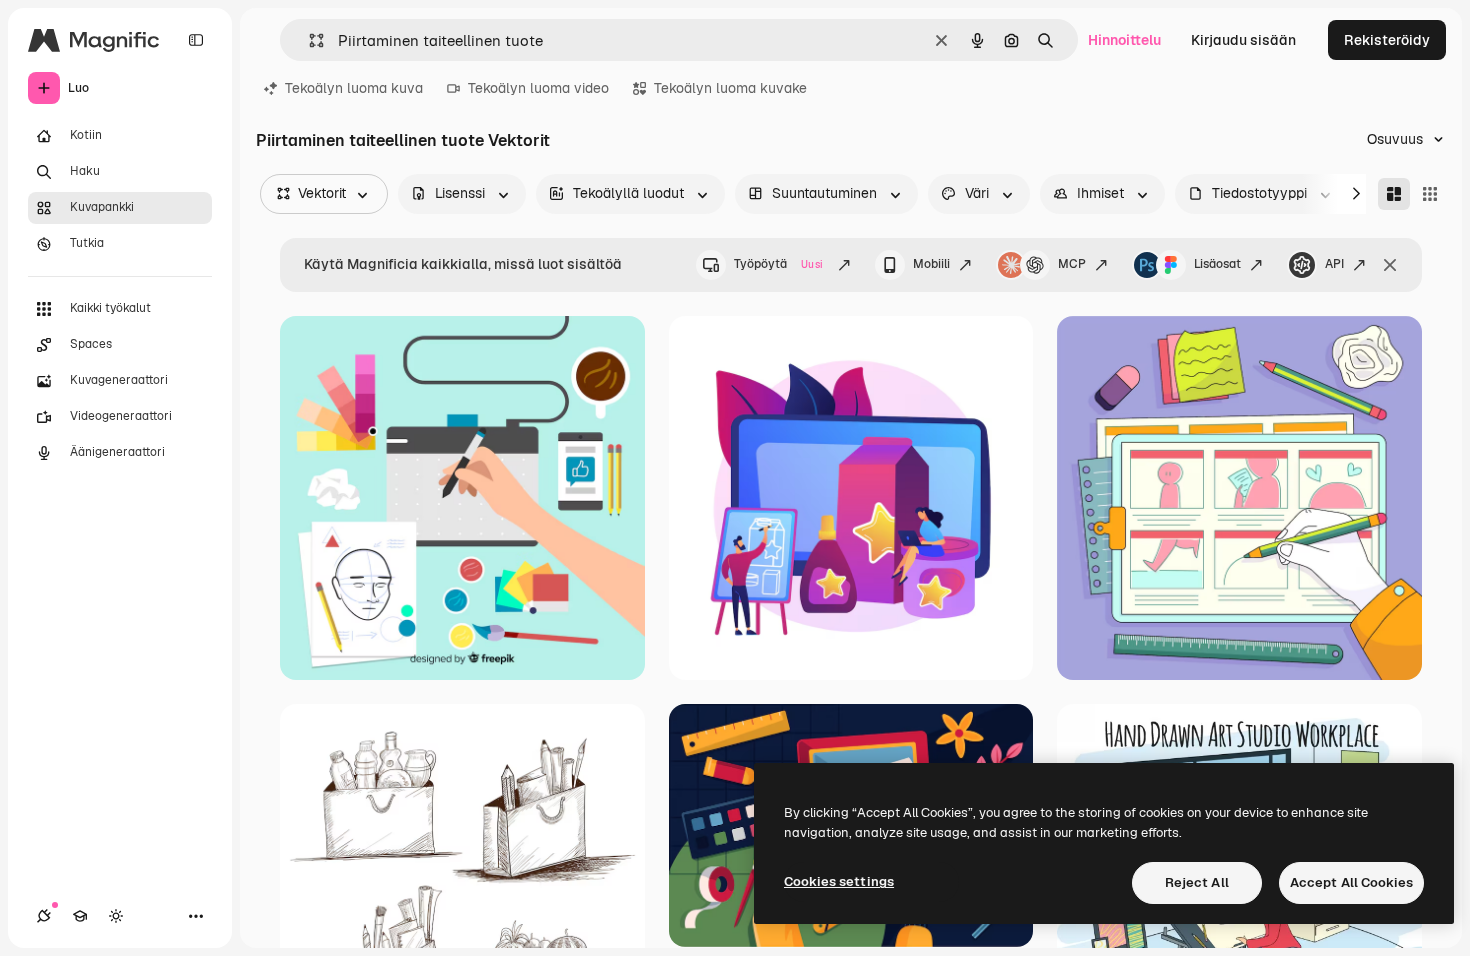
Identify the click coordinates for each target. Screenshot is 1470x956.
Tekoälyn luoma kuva (354, 88)
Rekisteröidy (1387, 40)
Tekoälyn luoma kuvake (730, 88)
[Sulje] (1390, 265)
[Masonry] (1394, 194)
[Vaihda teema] (116, 916)
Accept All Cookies (1351, 882)
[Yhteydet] (44, 916)
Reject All (1197, 882)
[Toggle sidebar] (196, 40)
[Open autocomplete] (308, 40)
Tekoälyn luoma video (538, 88)
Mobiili (931, 264)
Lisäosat (1217, 264)
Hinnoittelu (1124, 40)
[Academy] (80, 916)
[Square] (1430, 194)
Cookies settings (839, 881)
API (1334, 264)
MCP (1072, 264)
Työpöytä (778, 264)
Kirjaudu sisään (1243, 40)
